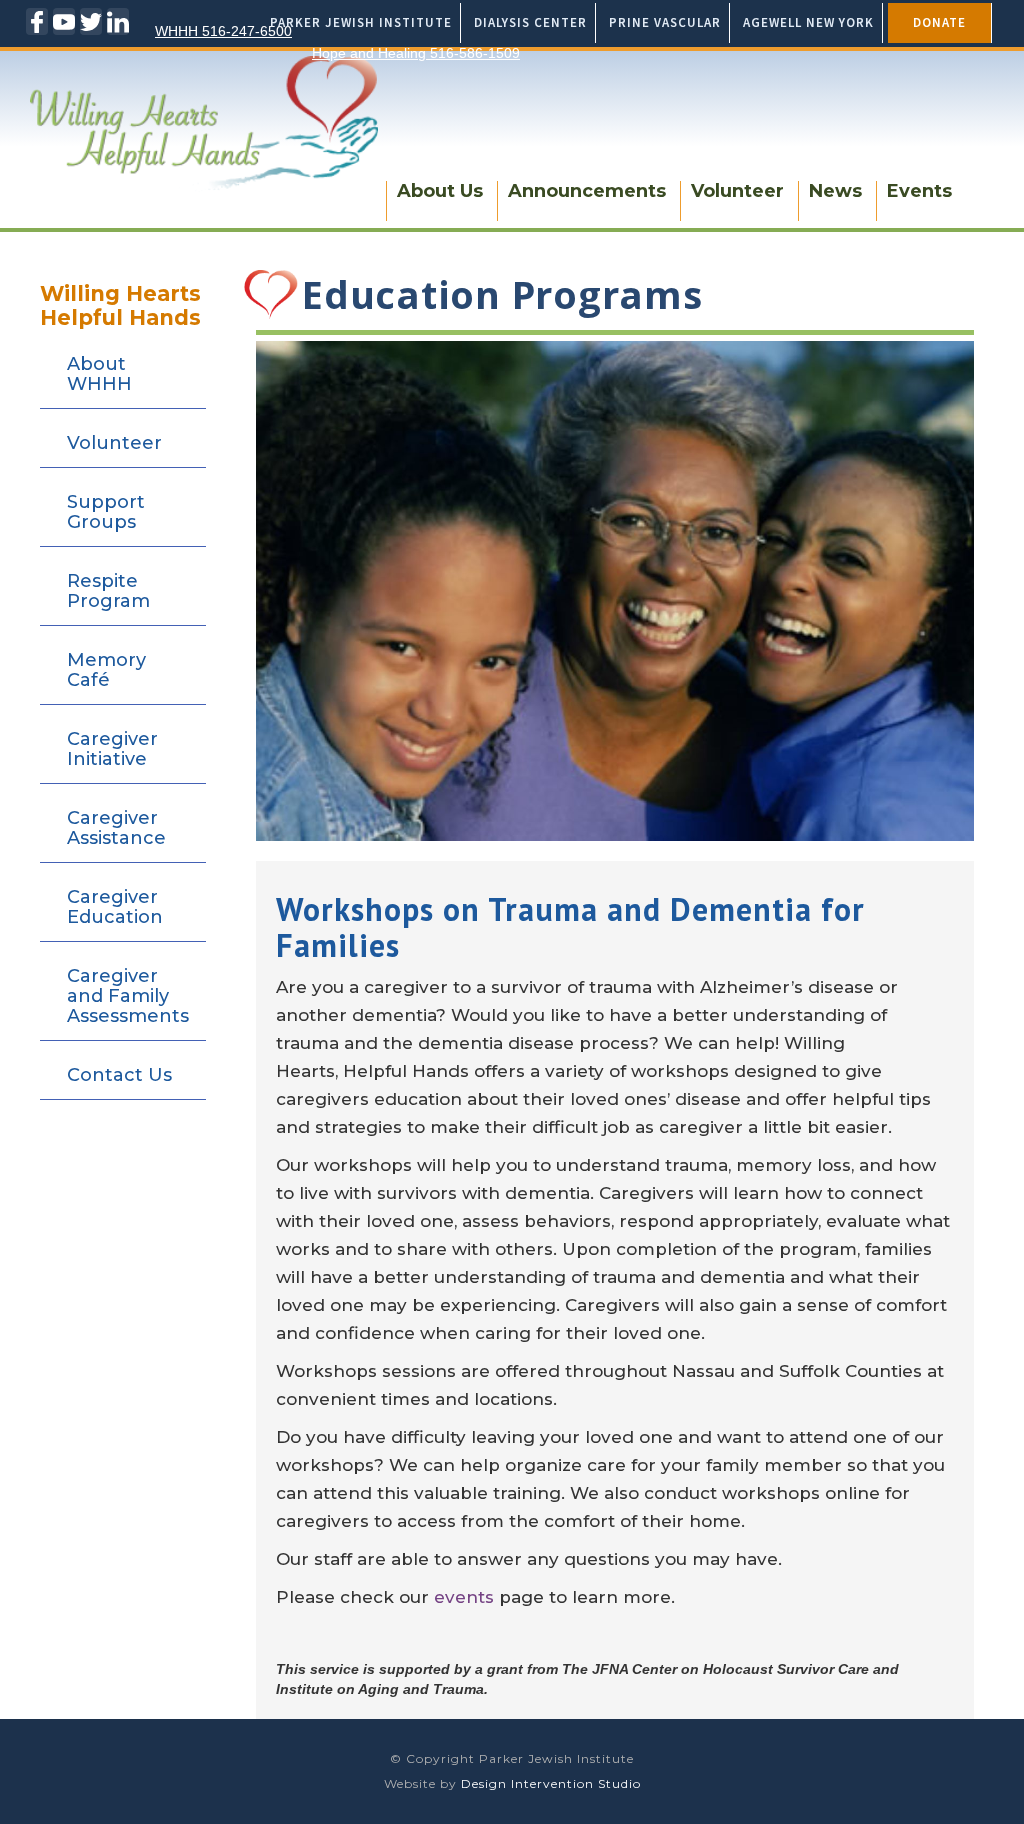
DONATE (939, 22)
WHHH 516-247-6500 (223, 31)
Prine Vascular (665, 22)
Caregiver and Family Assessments (128, 996)
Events (919, 191)
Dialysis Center (530, 22)
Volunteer (737, 191)
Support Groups (106, 512)
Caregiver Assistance (116, 828)
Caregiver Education (115, 907)
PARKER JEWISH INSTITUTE (361, 22)
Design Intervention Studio (551, 1783)
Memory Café (106, 670)
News (835, 191)
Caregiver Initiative (112, 749)
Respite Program (108, 591)
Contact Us (119, 1075)
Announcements (587, 191)
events (466, 1597)
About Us (440, 191)
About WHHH (99, 374)
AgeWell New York (808, 22)
